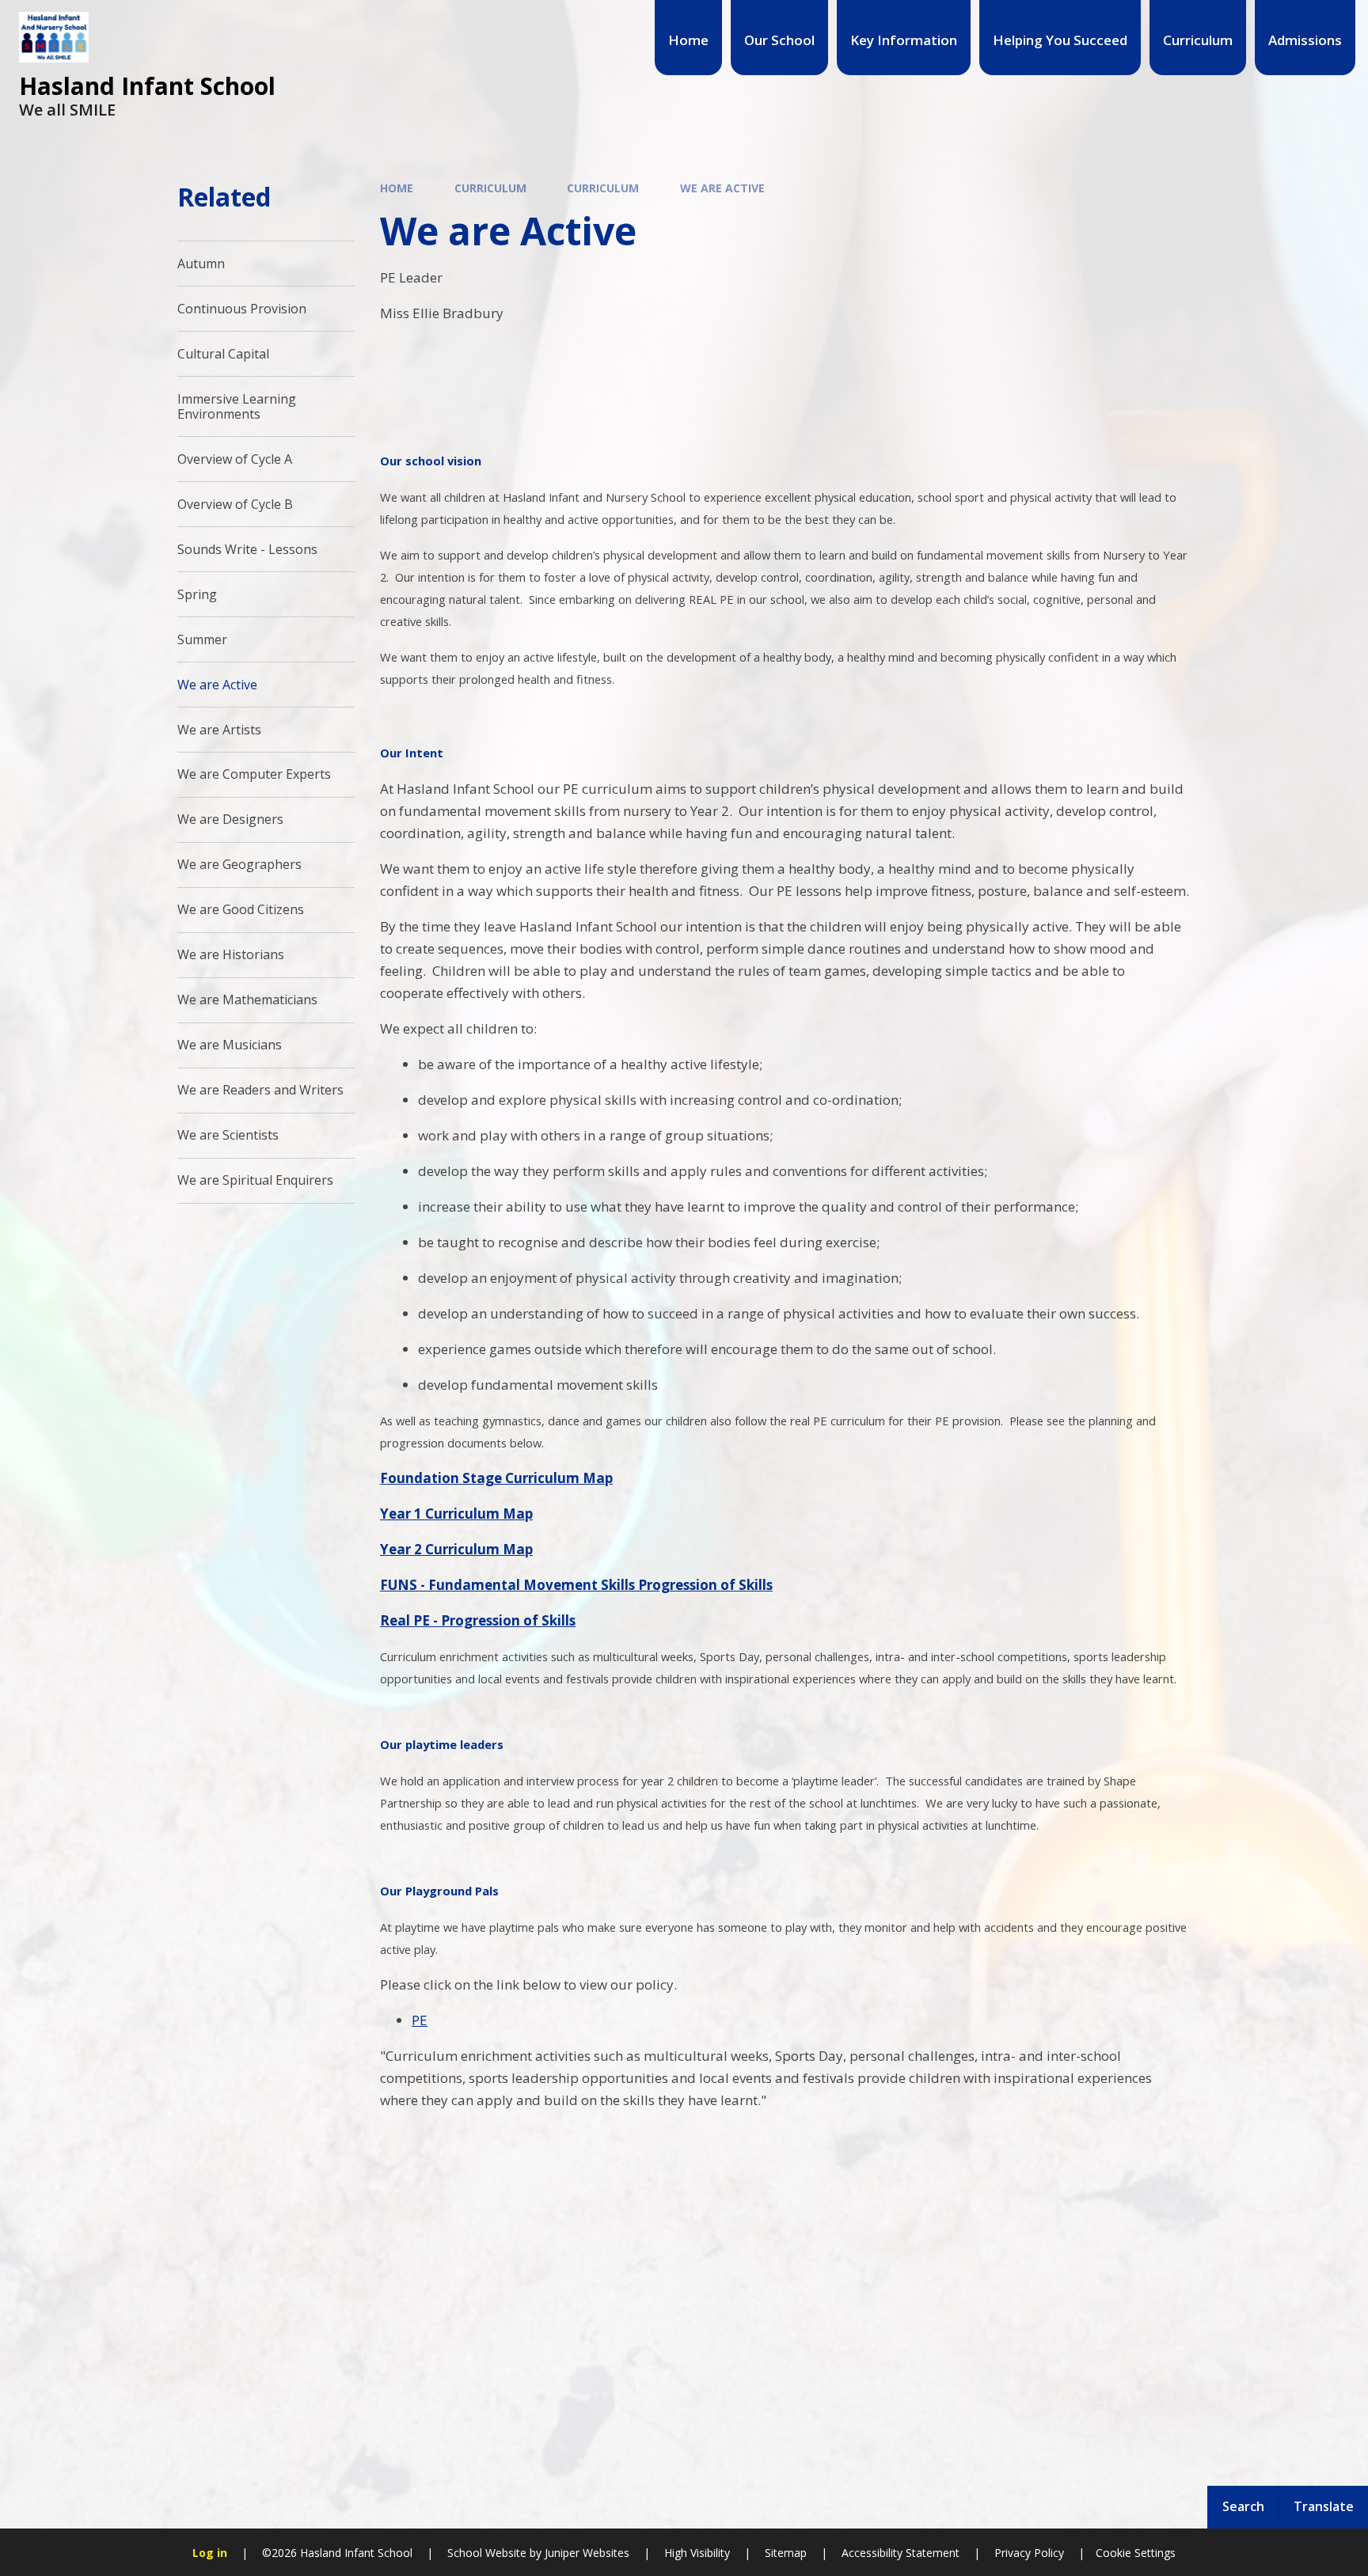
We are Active (722, 188)
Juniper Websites (585, 2553)
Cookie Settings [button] (1136, 2553)
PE (420, 2020)
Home (397, 188)
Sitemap (786, 2553)
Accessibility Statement (901, 2553)
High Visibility (697, 2553)
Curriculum (490, 188)
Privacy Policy (1029, 2553)
